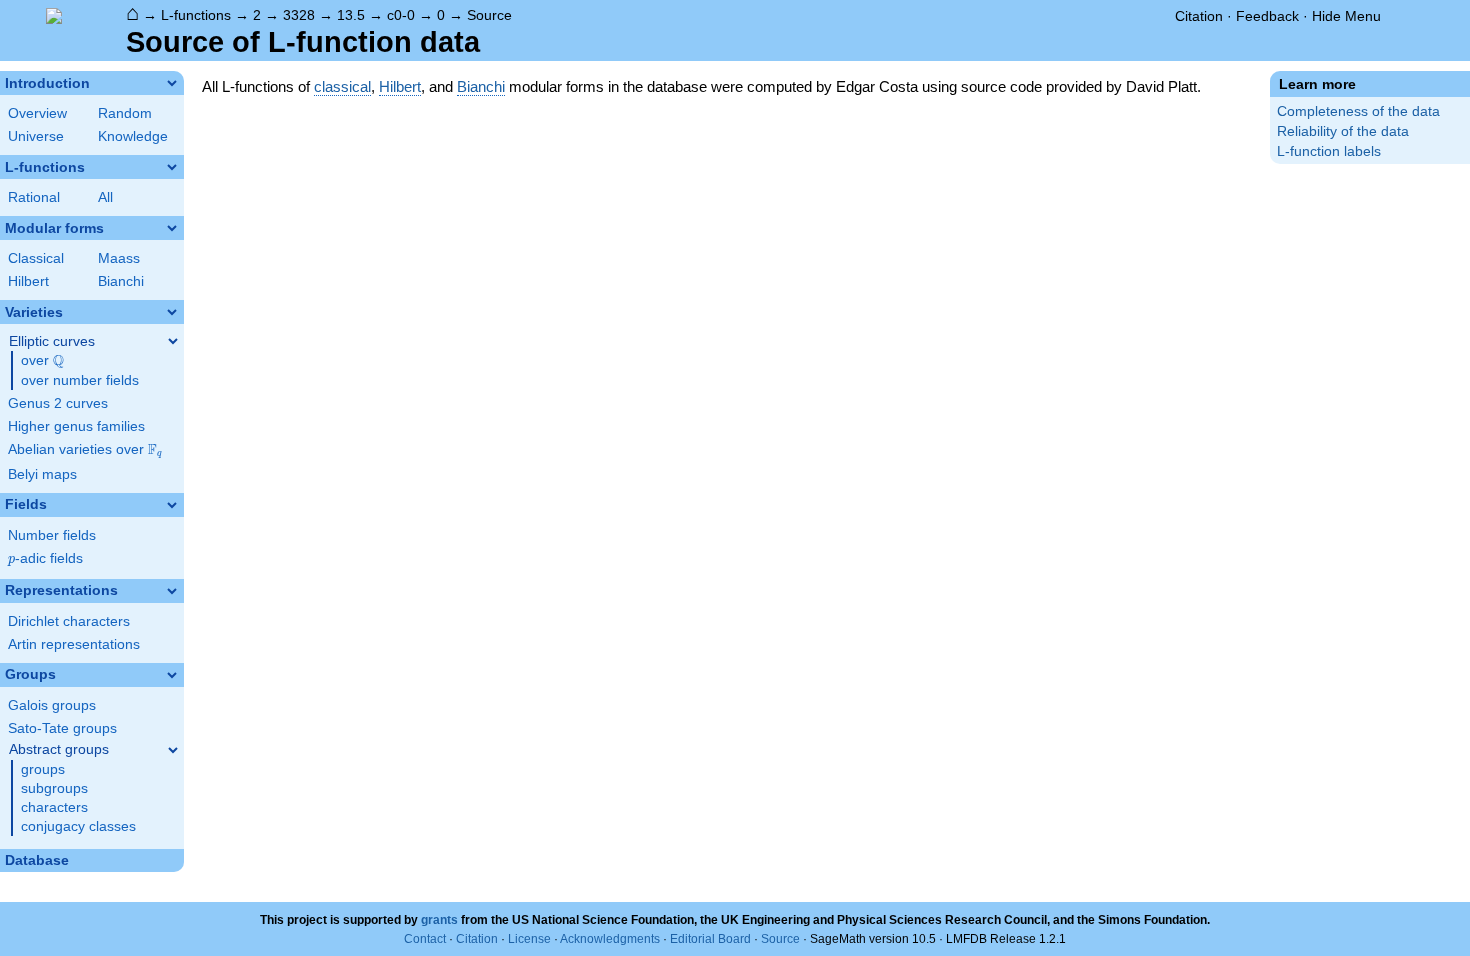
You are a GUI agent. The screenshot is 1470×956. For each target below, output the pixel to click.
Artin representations (74, 644)
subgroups (54, 788)
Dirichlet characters (69, 621)
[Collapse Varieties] (172, 312)
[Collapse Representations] (172, 591)
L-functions (196, 15)
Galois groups (52, 705)
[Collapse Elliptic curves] (173, 341)
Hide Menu (1346, 16)
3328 (299, 15)
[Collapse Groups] (172, 675)
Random (125, 113)
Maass (119, 258)
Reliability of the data (1343, 131)
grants (439, 920)
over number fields (80, 380)
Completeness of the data (1358, 111)
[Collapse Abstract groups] (173, 750)
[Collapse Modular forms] (172, 228)
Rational (34, 197)
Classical (36, 258)
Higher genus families (76, 426)
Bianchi (121, 281)
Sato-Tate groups (62, 728)
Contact (425, 939)
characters (54, 807)
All (105, 197)
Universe (36, 136)
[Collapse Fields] (172, 505)
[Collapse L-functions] (172, 167)
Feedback (1267, 16)
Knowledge (133, 136)
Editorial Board (710, 939)
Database (37, 860)
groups (43, 769)
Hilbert (28, 281)
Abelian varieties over (85, 450)
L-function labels (1329, 151)
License (529, 939)
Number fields (52, 535)
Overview (37, 113)
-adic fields (45, 558)
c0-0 (401, 15)
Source (489, 15)
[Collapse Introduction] (172, 83)
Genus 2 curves (58, 403)
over (42, 361)
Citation (1199, 16)
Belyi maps (42, 474)
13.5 (351, 15)
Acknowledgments (610, 939)
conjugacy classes (78, 826)
